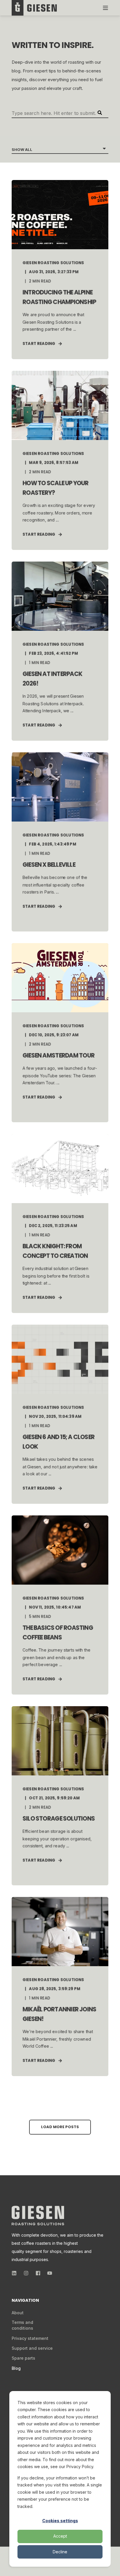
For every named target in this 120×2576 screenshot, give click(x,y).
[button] (60, 2127)
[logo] (38, 2216)
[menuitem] (18, 2313)
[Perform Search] (100, 113)
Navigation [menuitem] (25, 2301)
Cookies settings (60, 2521)
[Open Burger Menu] (105, 8)
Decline (60, 2552)
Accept (60, 2536)
